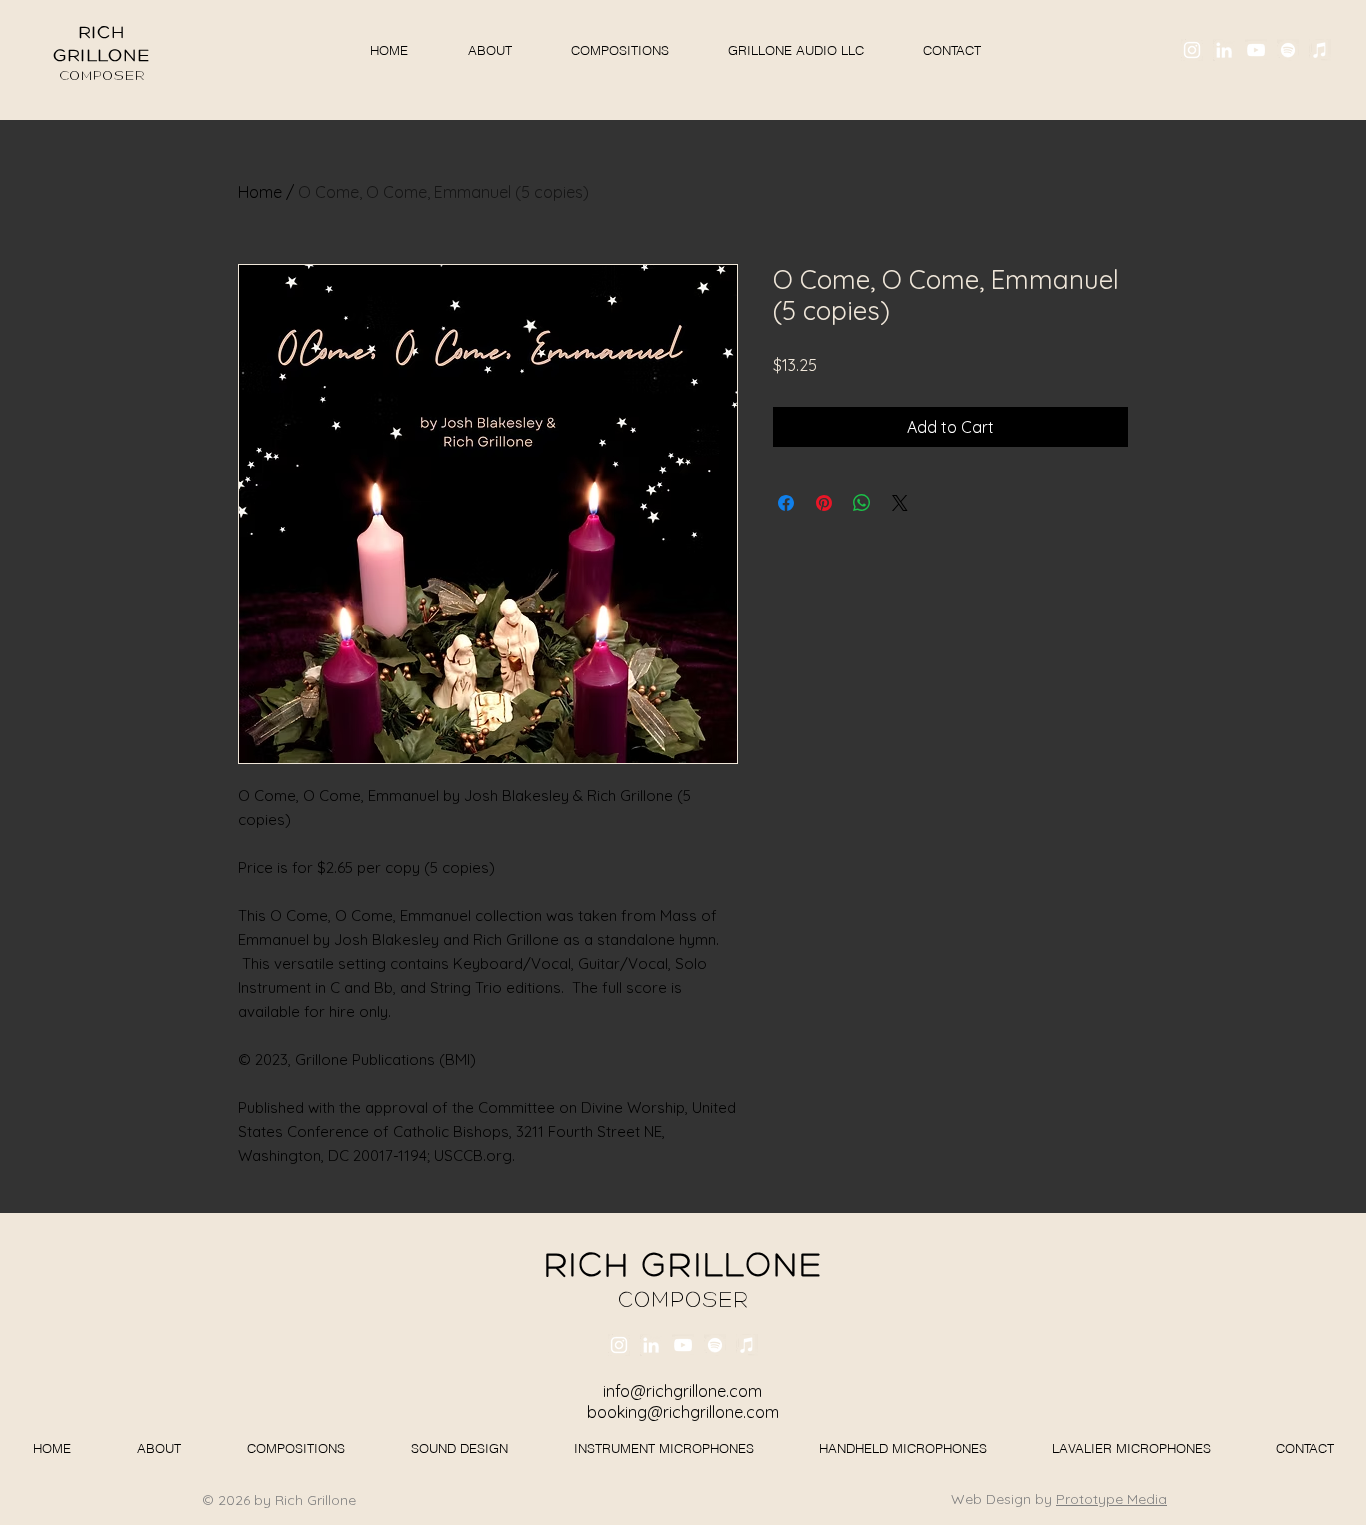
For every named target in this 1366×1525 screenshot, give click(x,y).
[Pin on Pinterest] (824, 503)
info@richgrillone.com (682, 1391)
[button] (795, 50)
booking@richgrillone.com (683, 1412)
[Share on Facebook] (786, 503)
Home (260, 192)
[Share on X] (900, 503)
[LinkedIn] (1224, 50)
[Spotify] (1288, 50)
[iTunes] (1320, 50)
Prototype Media (1111, 1499)
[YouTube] (1256, 50)
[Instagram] (1192, 50)
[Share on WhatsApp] (862, 503)
